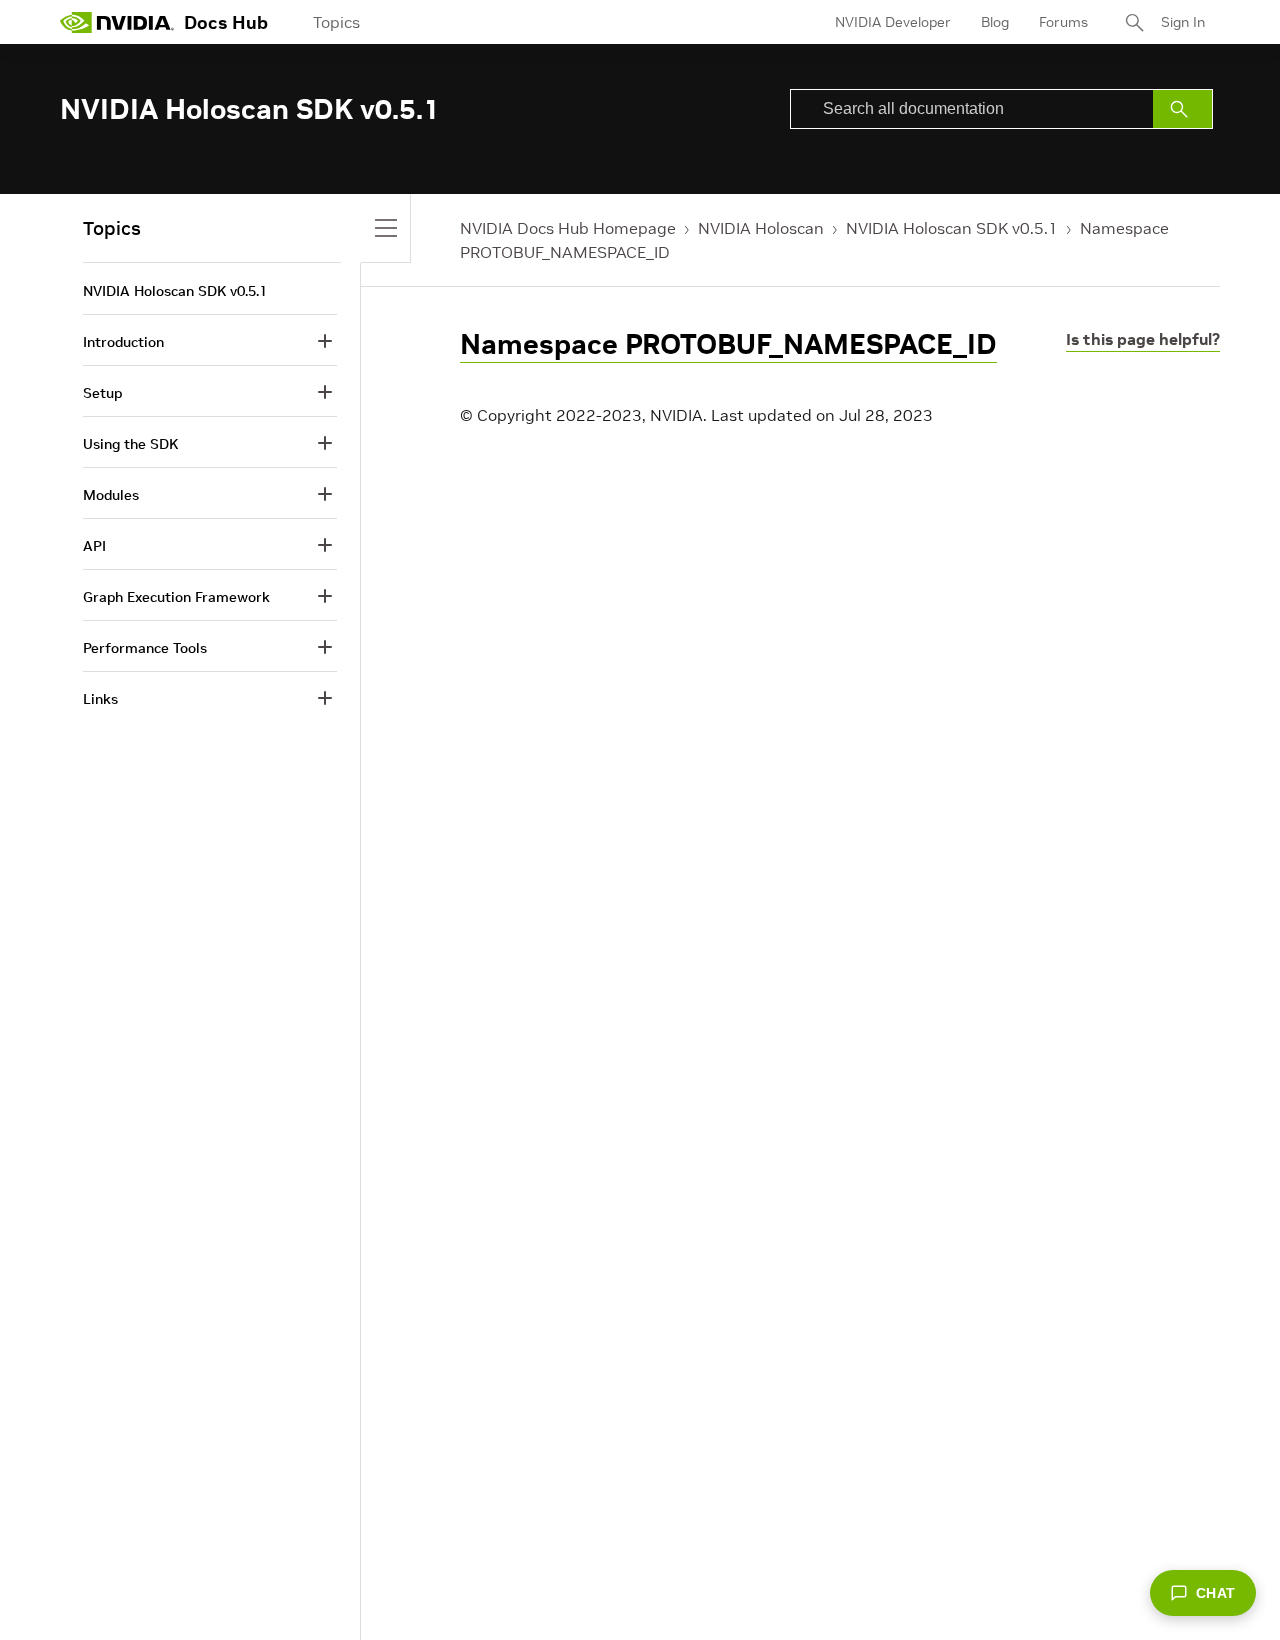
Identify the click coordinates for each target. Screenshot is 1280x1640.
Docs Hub (226, 22)
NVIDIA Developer (893, 22)
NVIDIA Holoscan (761, 228)
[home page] (117, 22)
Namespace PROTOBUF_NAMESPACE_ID (728, 344)
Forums (1063, 22)
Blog (995, 22)
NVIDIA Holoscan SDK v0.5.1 (952, 228)
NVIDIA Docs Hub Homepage (568, 228)
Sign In (1183, 22)
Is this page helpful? (1143, 339)
